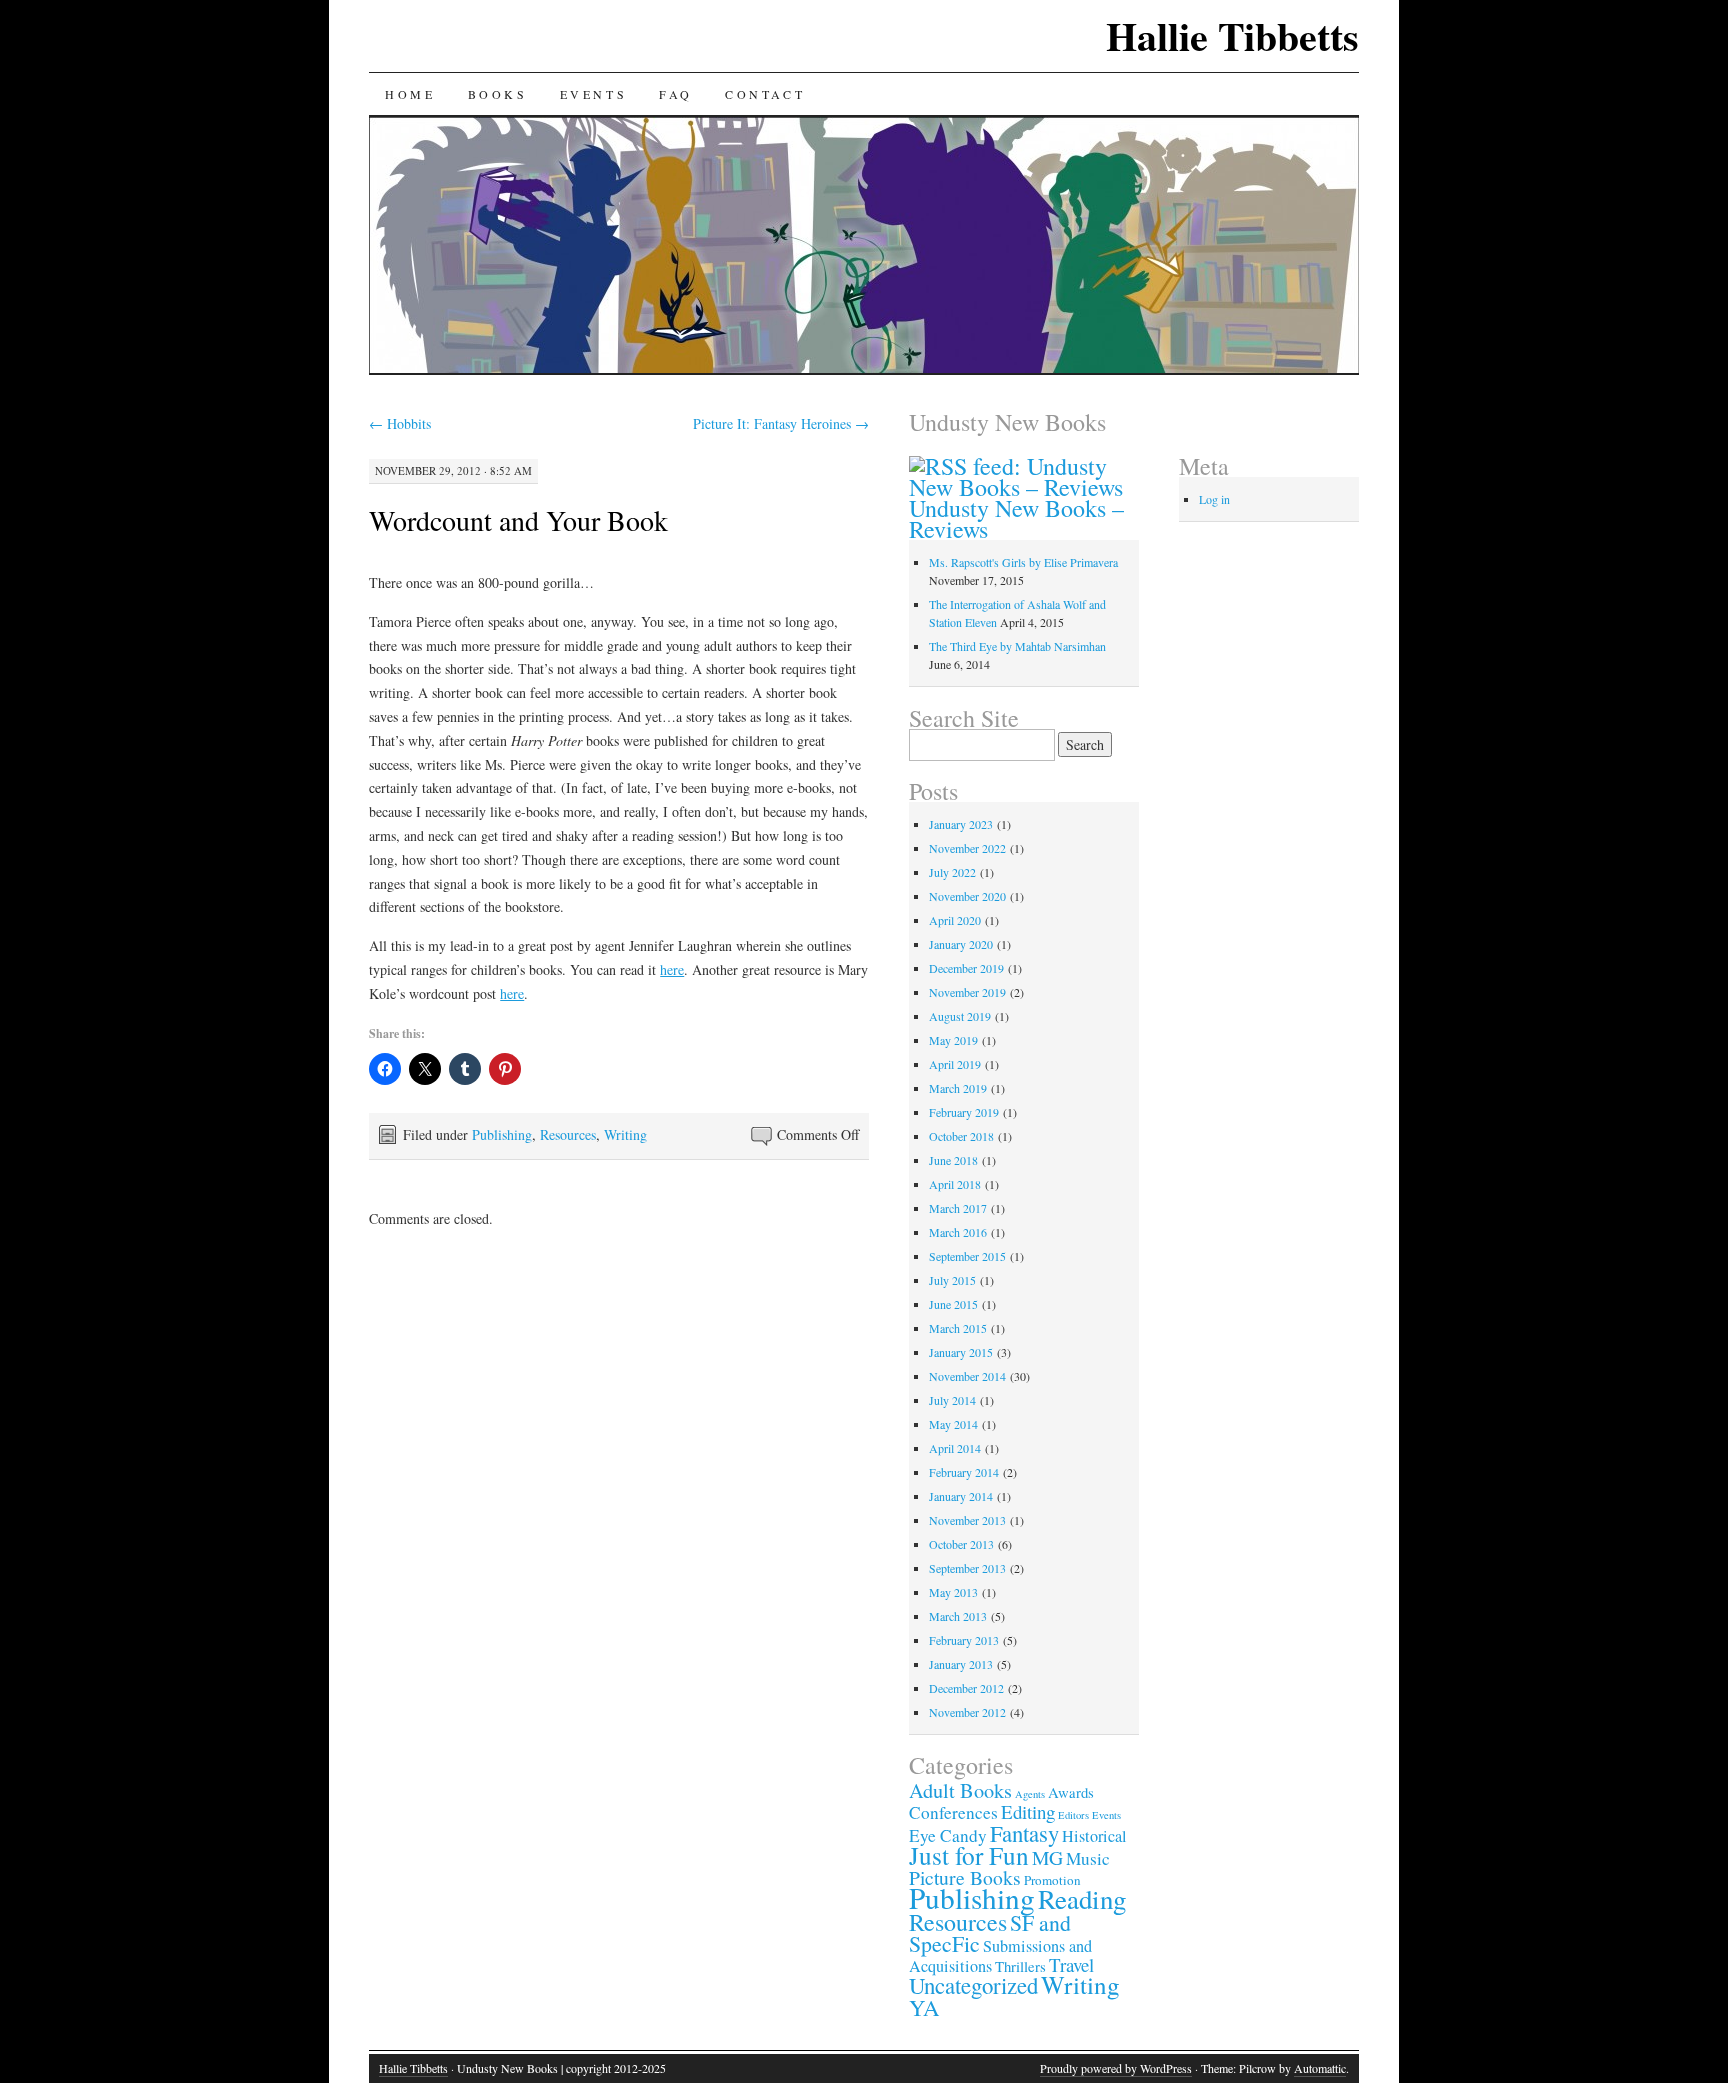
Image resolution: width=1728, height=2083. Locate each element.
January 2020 (961, 944)
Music (1088, 1858)
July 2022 (952, 872)
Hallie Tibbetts (1232, 35)
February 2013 (964, 1640)
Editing (1028, 1811)
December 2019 (966, 968)
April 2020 (955, 920)
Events (594, 94)
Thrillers (1020, 1966)
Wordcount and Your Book (518, 520)
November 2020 (967, 896)
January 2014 (961, 1496)
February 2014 (964, 1472)
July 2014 (952, 1400)
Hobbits (400, 423)
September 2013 (967, 1568)
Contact (765, 94)
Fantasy (1024, 1833)
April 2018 (955, 1184)
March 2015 (958, 1328)
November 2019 (967, 992)
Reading (1082, 1899)
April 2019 (955, 1064)
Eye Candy (948, 1835)
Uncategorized (973, 1985)
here (672, 969)
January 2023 (961, 824)
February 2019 (964, 1112)
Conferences (953, 1812)
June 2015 (953, 1304)
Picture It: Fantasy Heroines (781, 423)
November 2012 (967, 1712)
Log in (1214, 499)
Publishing (502, 1134)
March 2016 (958, 1232)
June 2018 (953, 1160)
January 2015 (961, 1352)
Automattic (1320, 2068)
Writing (625, 1134)
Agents (1030, 1794)
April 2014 (955, 1448)
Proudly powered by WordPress (1116, 2068)
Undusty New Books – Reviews (1016, 518)
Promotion (1052, 1880)
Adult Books (960, 1790)
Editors (1073, 1815)
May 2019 (953, 1040)
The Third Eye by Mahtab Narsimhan (1017, 646)
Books (498, 94)
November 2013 (967, 1520)
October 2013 (961, 1544)
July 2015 (952, 1280)
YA (924, 2007)
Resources (568, 1134)
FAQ (676, 94)
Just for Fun (969, 1855)
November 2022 (967, 848)
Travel (1071, 1964)
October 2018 (961, 1136)
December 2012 (966, 1688)
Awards (1071, 1792)
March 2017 (958, 1208)
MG (1047, 1857)
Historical (1094, 1836)
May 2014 (953, 1424)
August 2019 (960, 1016)
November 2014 (967, 1376)
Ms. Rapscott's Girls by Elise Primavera (1023, 562)
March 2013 (958, 1616)
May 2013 (953, 1592)
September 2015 (967, 1256)
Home (410, 94)
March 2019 (958, 1088)
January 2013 (961, 1664)
